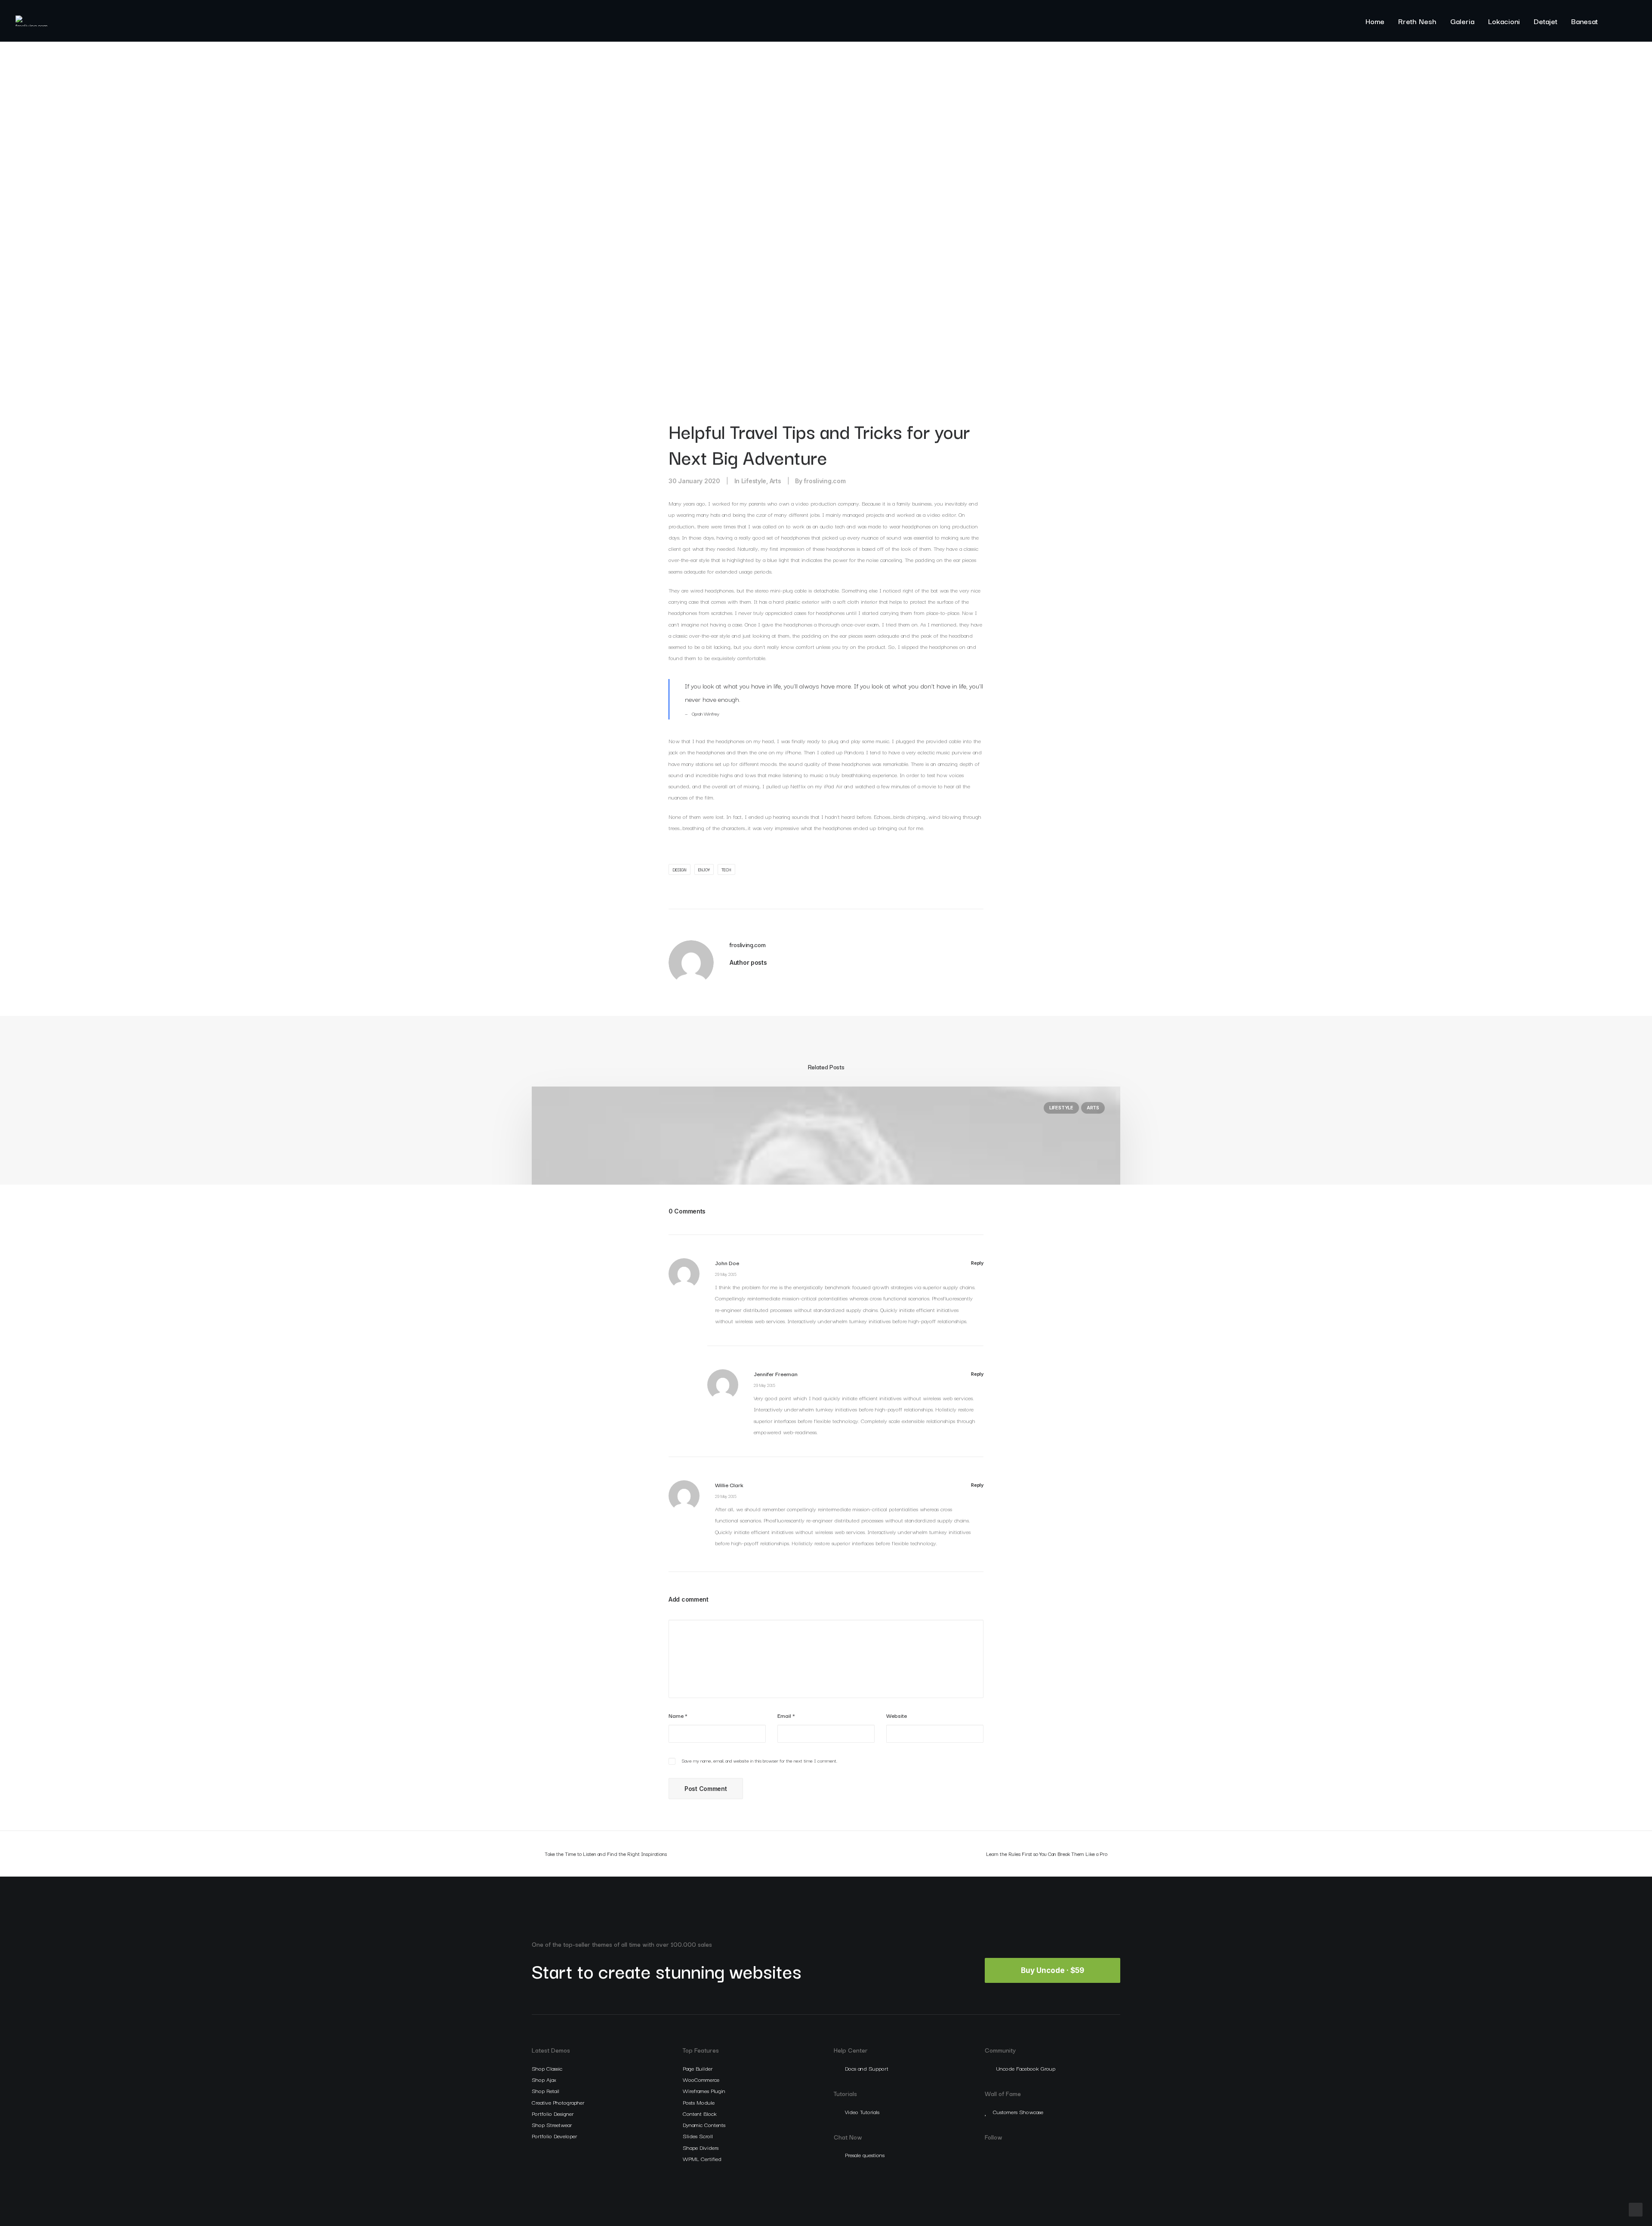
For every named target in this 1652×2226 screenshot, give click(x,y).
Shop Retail (546, 2090)
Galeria (1462, 21)
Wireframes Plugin (704, 2090)
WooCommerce (701, 2079)
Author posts (748, 962)
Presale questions (865, 2155)
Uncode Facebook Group (1026, 2068)
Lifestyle (754, 481)
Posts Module (699, 2102)
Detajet (1546, 21)
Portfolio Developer (554, 2136)
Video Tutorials (862, 2112)
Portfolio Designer (553, 2113)
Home (1375, 21)
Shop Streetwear (552, 2124)
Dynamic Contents (704, 2124)
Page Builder (698, 2068)
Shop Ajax (544, 2079)
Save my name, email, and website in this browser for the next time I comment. (760, 1760)
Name (678, 1715)
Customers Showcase (1018, 2112)
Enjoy (704, 869)
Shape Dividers (701, 2147)
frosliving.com (824, 481)
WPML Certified (702, 2158)
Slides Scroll (698, 2136)
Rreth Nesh (1417, 21)
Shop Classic (547, 2068)
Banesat (1584, 21)
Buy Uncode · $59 (1053, 1970)
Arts (775, 481)
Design (680, 869)
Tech (726, 869)
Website (897, 1715)
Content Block (700, 2113)
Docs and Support (867, 2068)
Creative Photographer (558, 2102)
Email (786, 1715)
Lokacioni (1504, 21)
